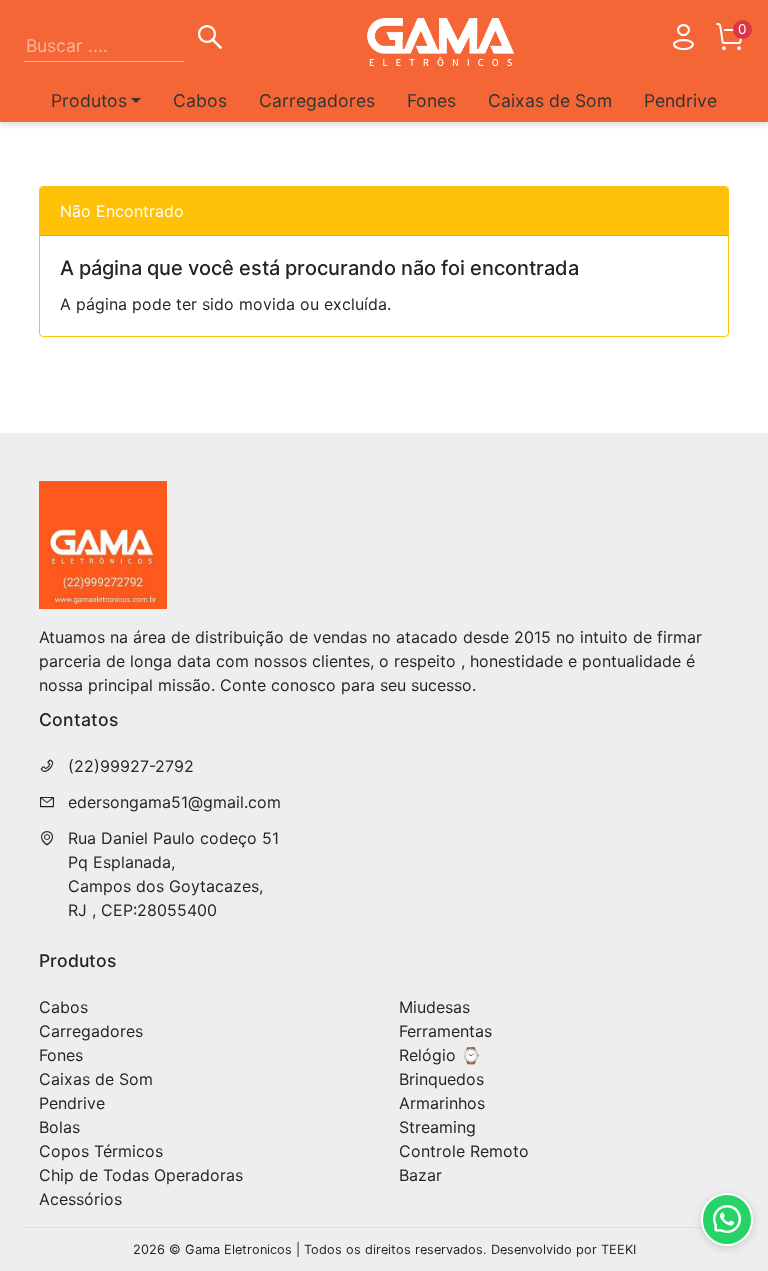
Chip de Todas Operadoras (141, 1175)
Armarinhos (442, 1103)
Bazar (420, 1175)
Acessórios (80, 1199)
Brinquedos (441, 1079)
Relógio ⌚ (440, 1055)
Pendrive (680, 100)
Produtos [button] (89, 100)
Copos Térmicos (101, 1151)
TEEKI (618, 1249)
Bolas (59, 1127)
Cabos (200, 100)
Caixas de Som (550, 100)
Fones (431, 100)
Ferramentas (445, 1031)
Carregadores (317, 100)
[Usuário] (683, 41)
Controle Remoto (464, 1151)
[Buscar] (210, 40)
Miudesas (434, 1007)
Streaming (437, 1127)
